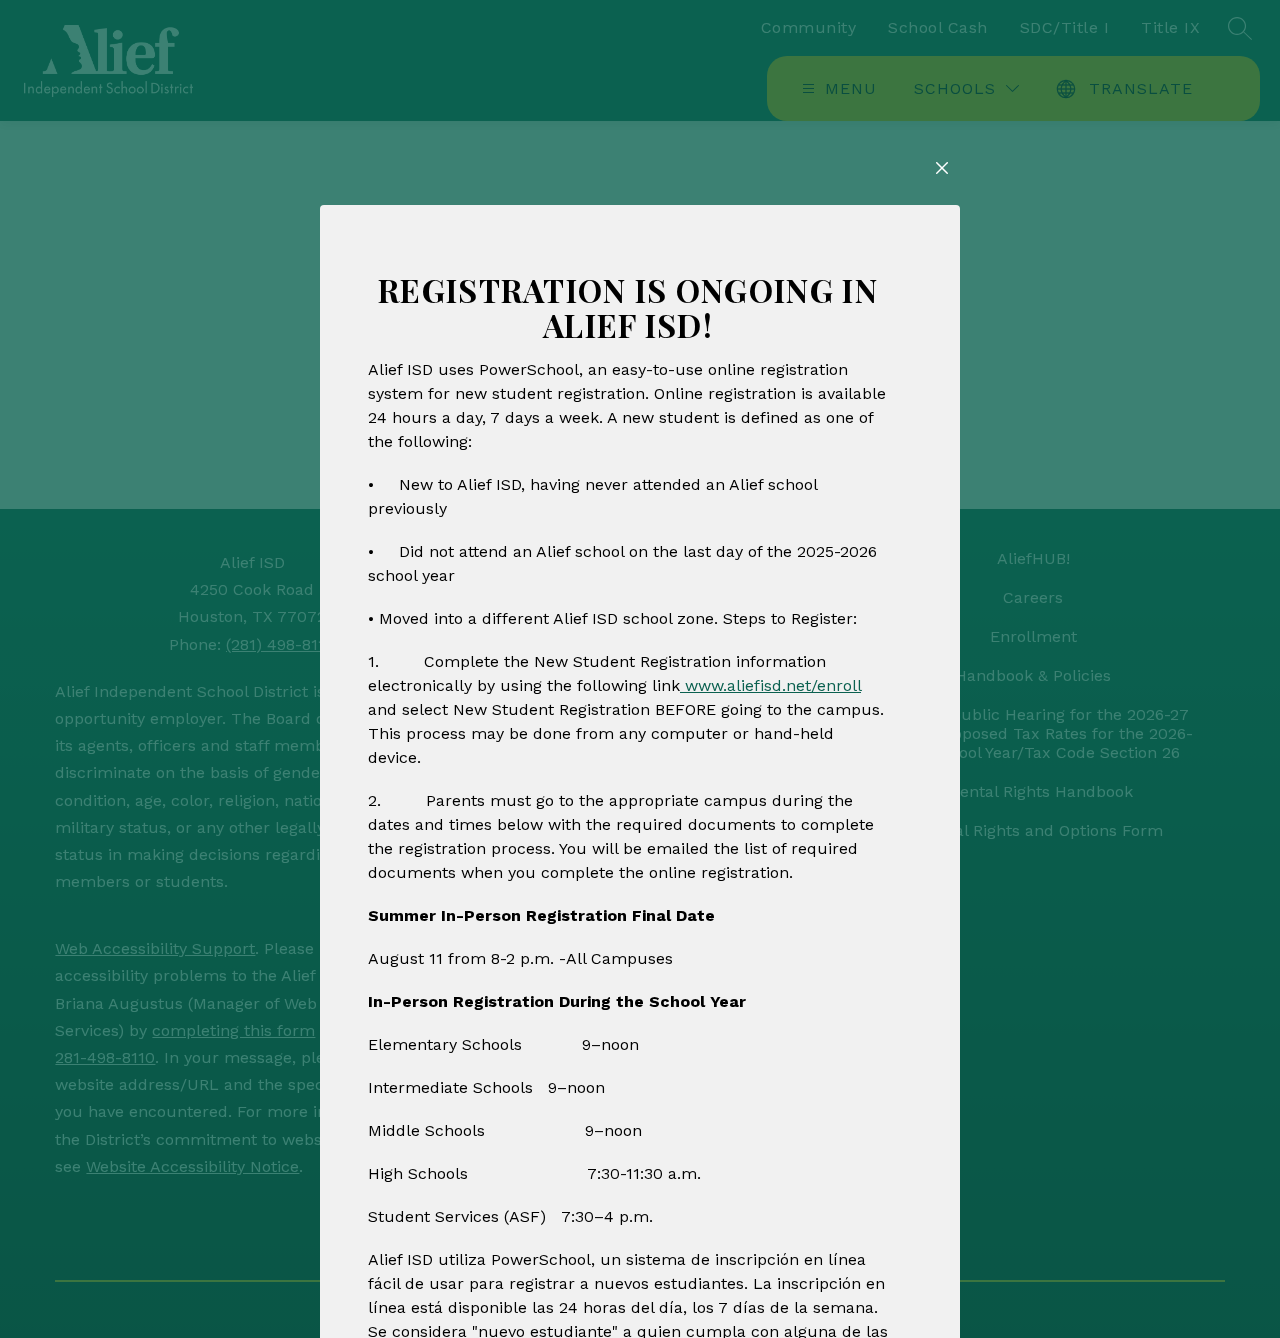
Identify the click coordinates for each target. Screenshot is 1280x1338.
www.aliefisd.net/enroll (770, 685)
